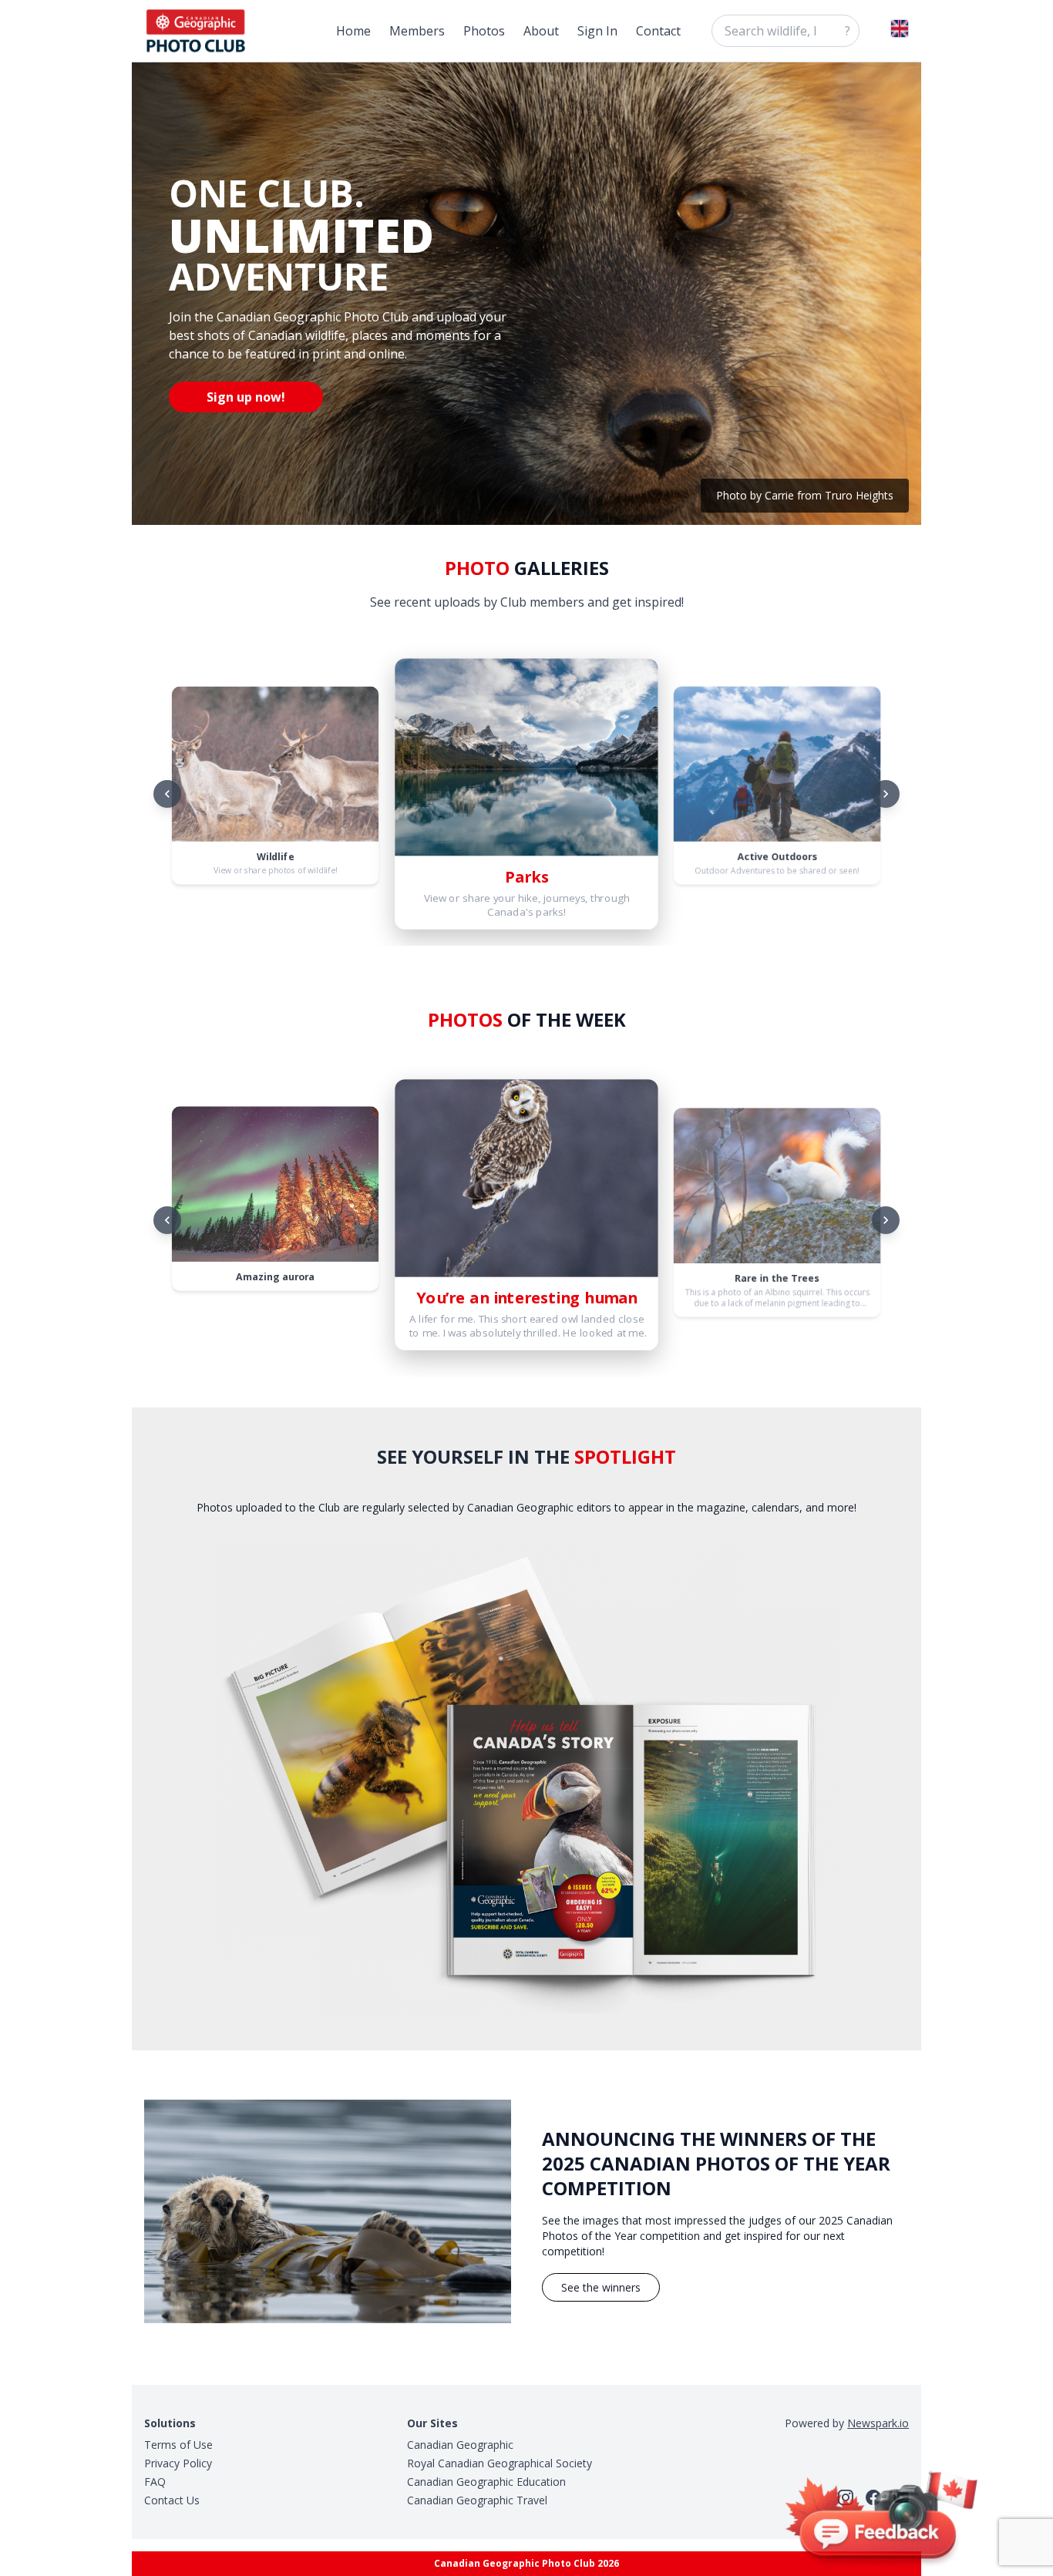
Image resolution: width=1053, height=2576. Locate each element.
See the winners (601, 2287)
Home (353, 31)
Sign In (597, 31)
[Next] (886, 794)
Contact (658, 31)
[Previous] (167, 794)
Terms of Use (178, 2445)
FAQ (155, 2482)
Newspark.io (878, 2423)
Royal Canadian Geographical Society (500, 2463)
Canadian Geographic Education (486, 2482)
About (541, 31)
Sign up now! (246, 397)
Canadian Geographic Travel (477, 2500)
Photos (484, 31)
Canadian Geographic (460, 2445)
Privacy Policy (178, 2463)
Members (417, 31)
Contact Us (172, 2500)
